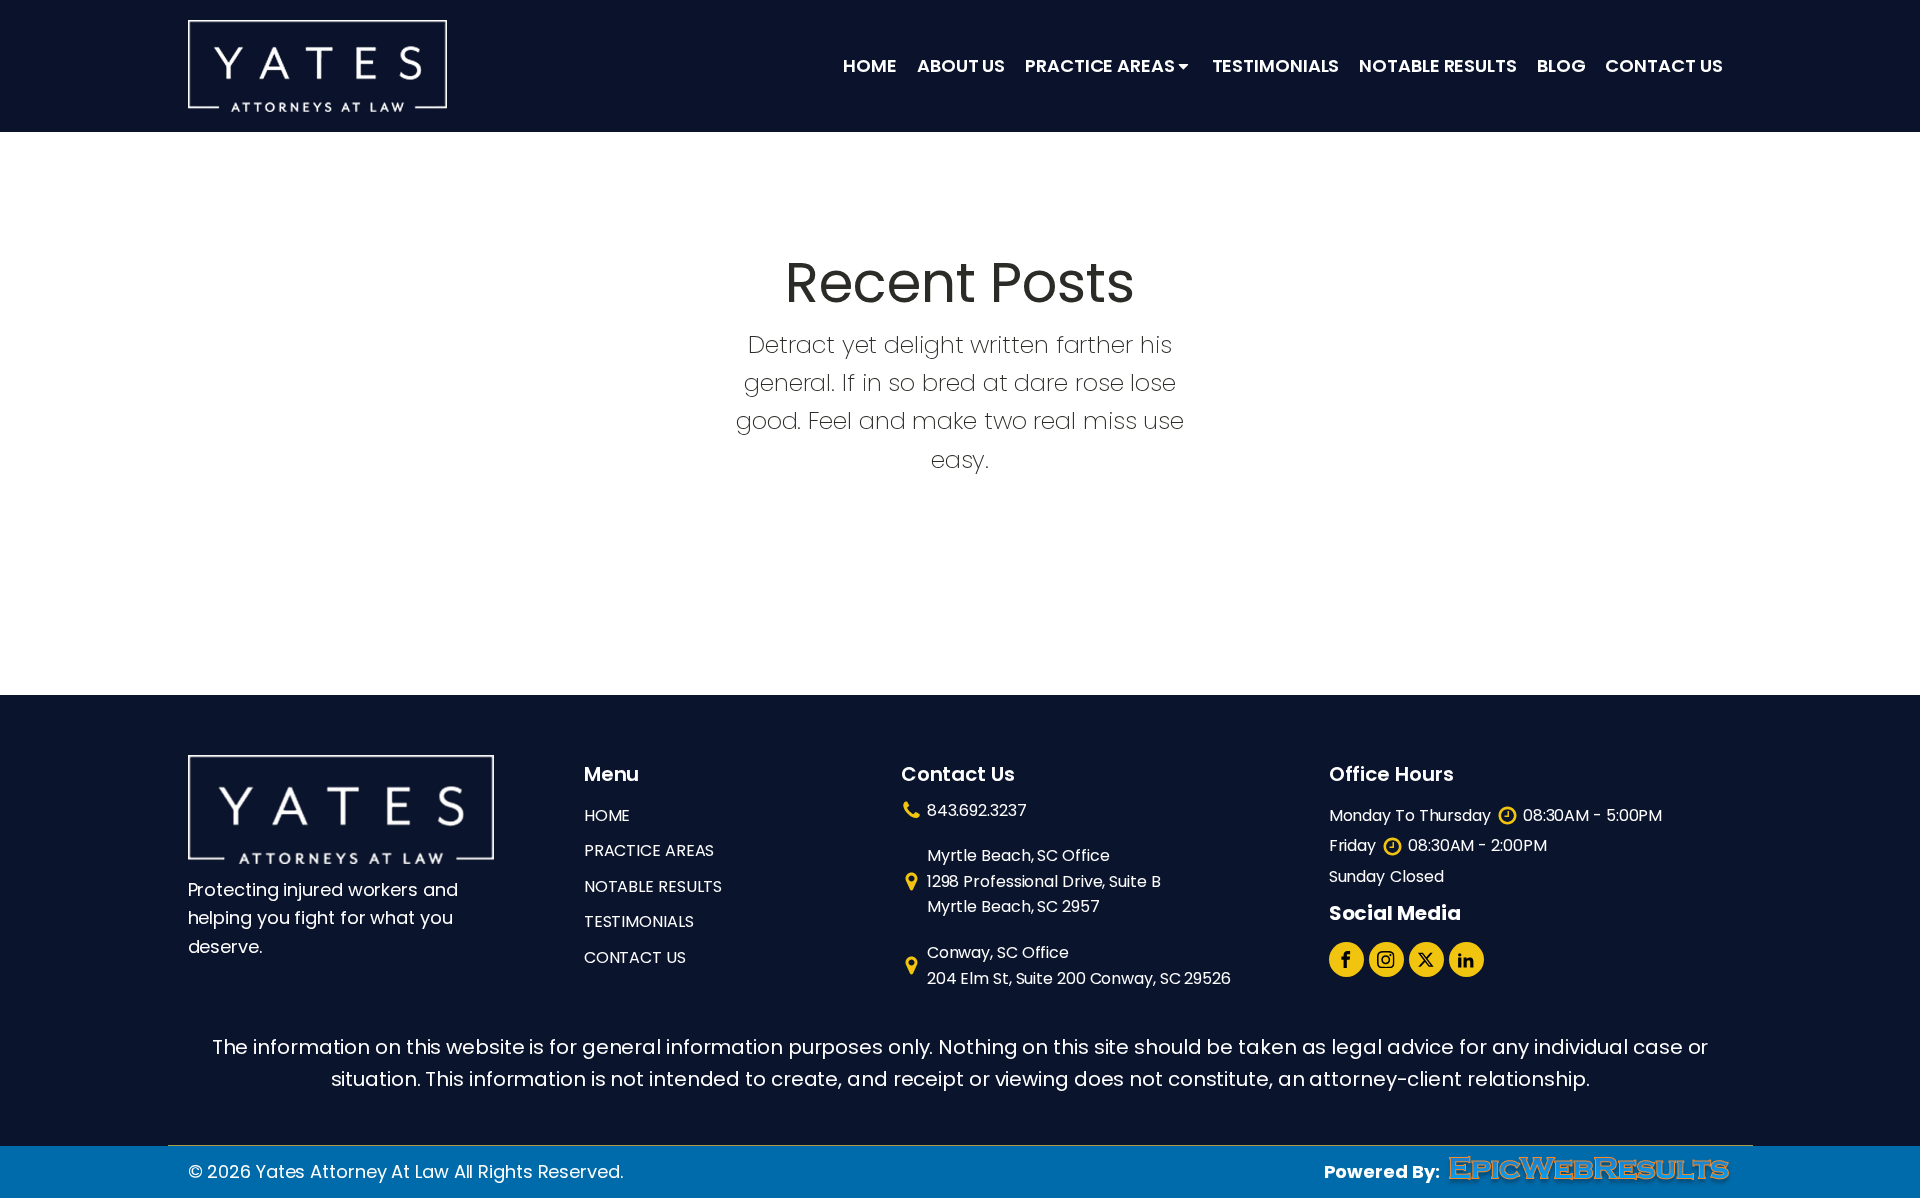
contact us (635, 957)
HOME (607, 815)
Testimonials (1276, 65)
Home (870, 65)
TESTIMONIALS (639, 921)
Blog (1561, 65)
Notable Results (1438, 65)
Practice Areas (1100, 65)
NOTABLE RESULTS (653, 886)
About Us (961, 65)
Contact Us (1663, 65)
